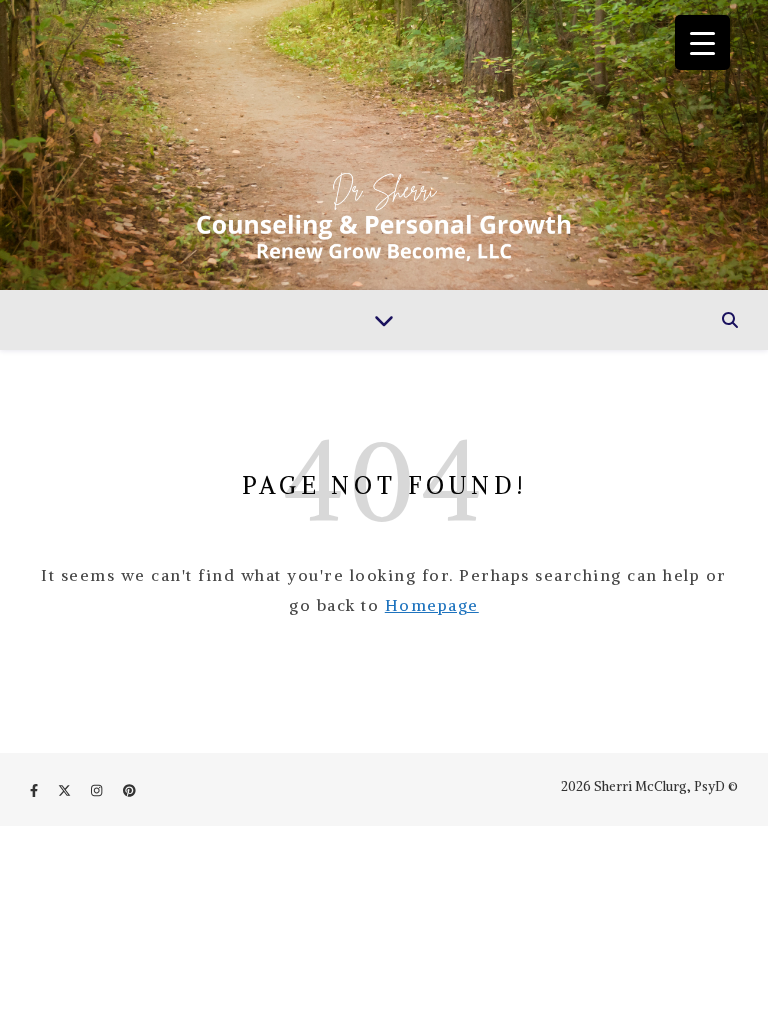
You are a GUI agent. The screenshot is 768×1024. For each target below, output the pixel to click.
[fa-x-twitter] (66, 790)
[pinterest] (129, 790)
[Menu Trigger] (702, 42)
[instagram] (98, 790)
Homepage (432, 605)
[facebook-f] (35, 790)
